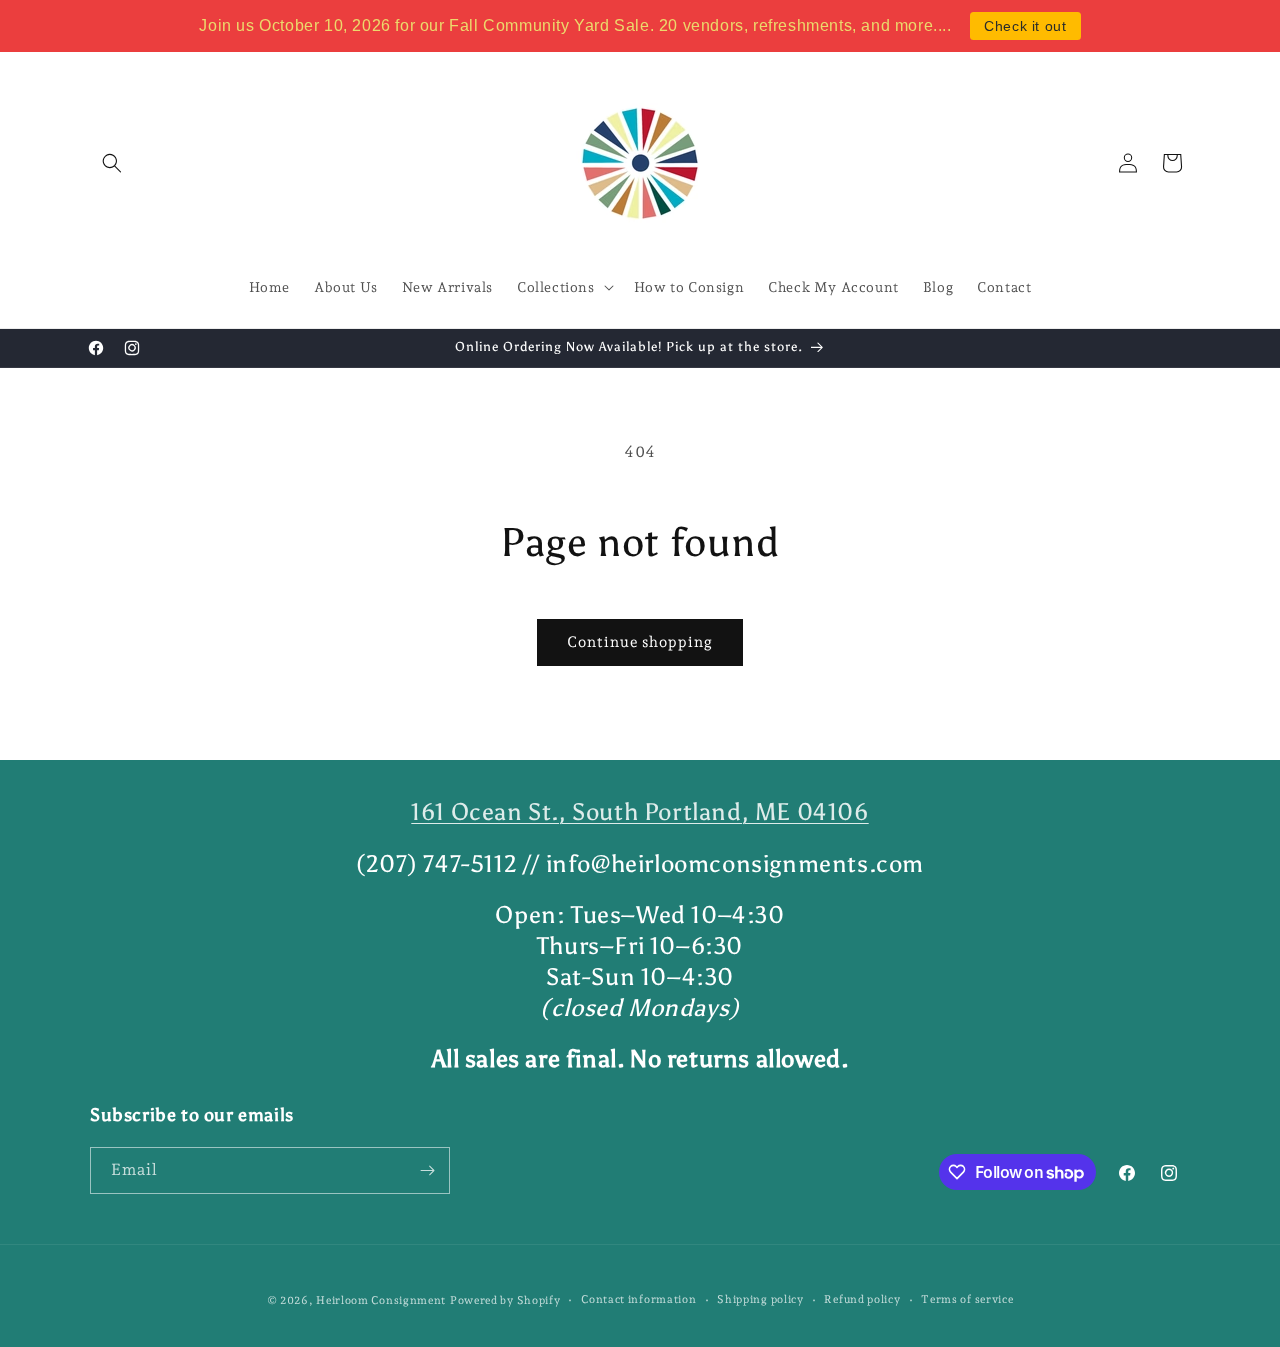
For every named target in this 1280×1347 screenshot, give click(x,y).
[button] (112, 163)
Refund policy (862, 1299)
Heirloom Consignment (381, 1300)
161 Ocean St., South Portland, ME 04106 (639, 811)
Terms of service (967, 1299)
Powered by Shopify (505, 1300)
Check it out (1025, 26)
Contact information (638, 1299)
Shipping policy (760, 1299)
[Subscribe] (427, 1170)
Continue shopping (640, 642)
